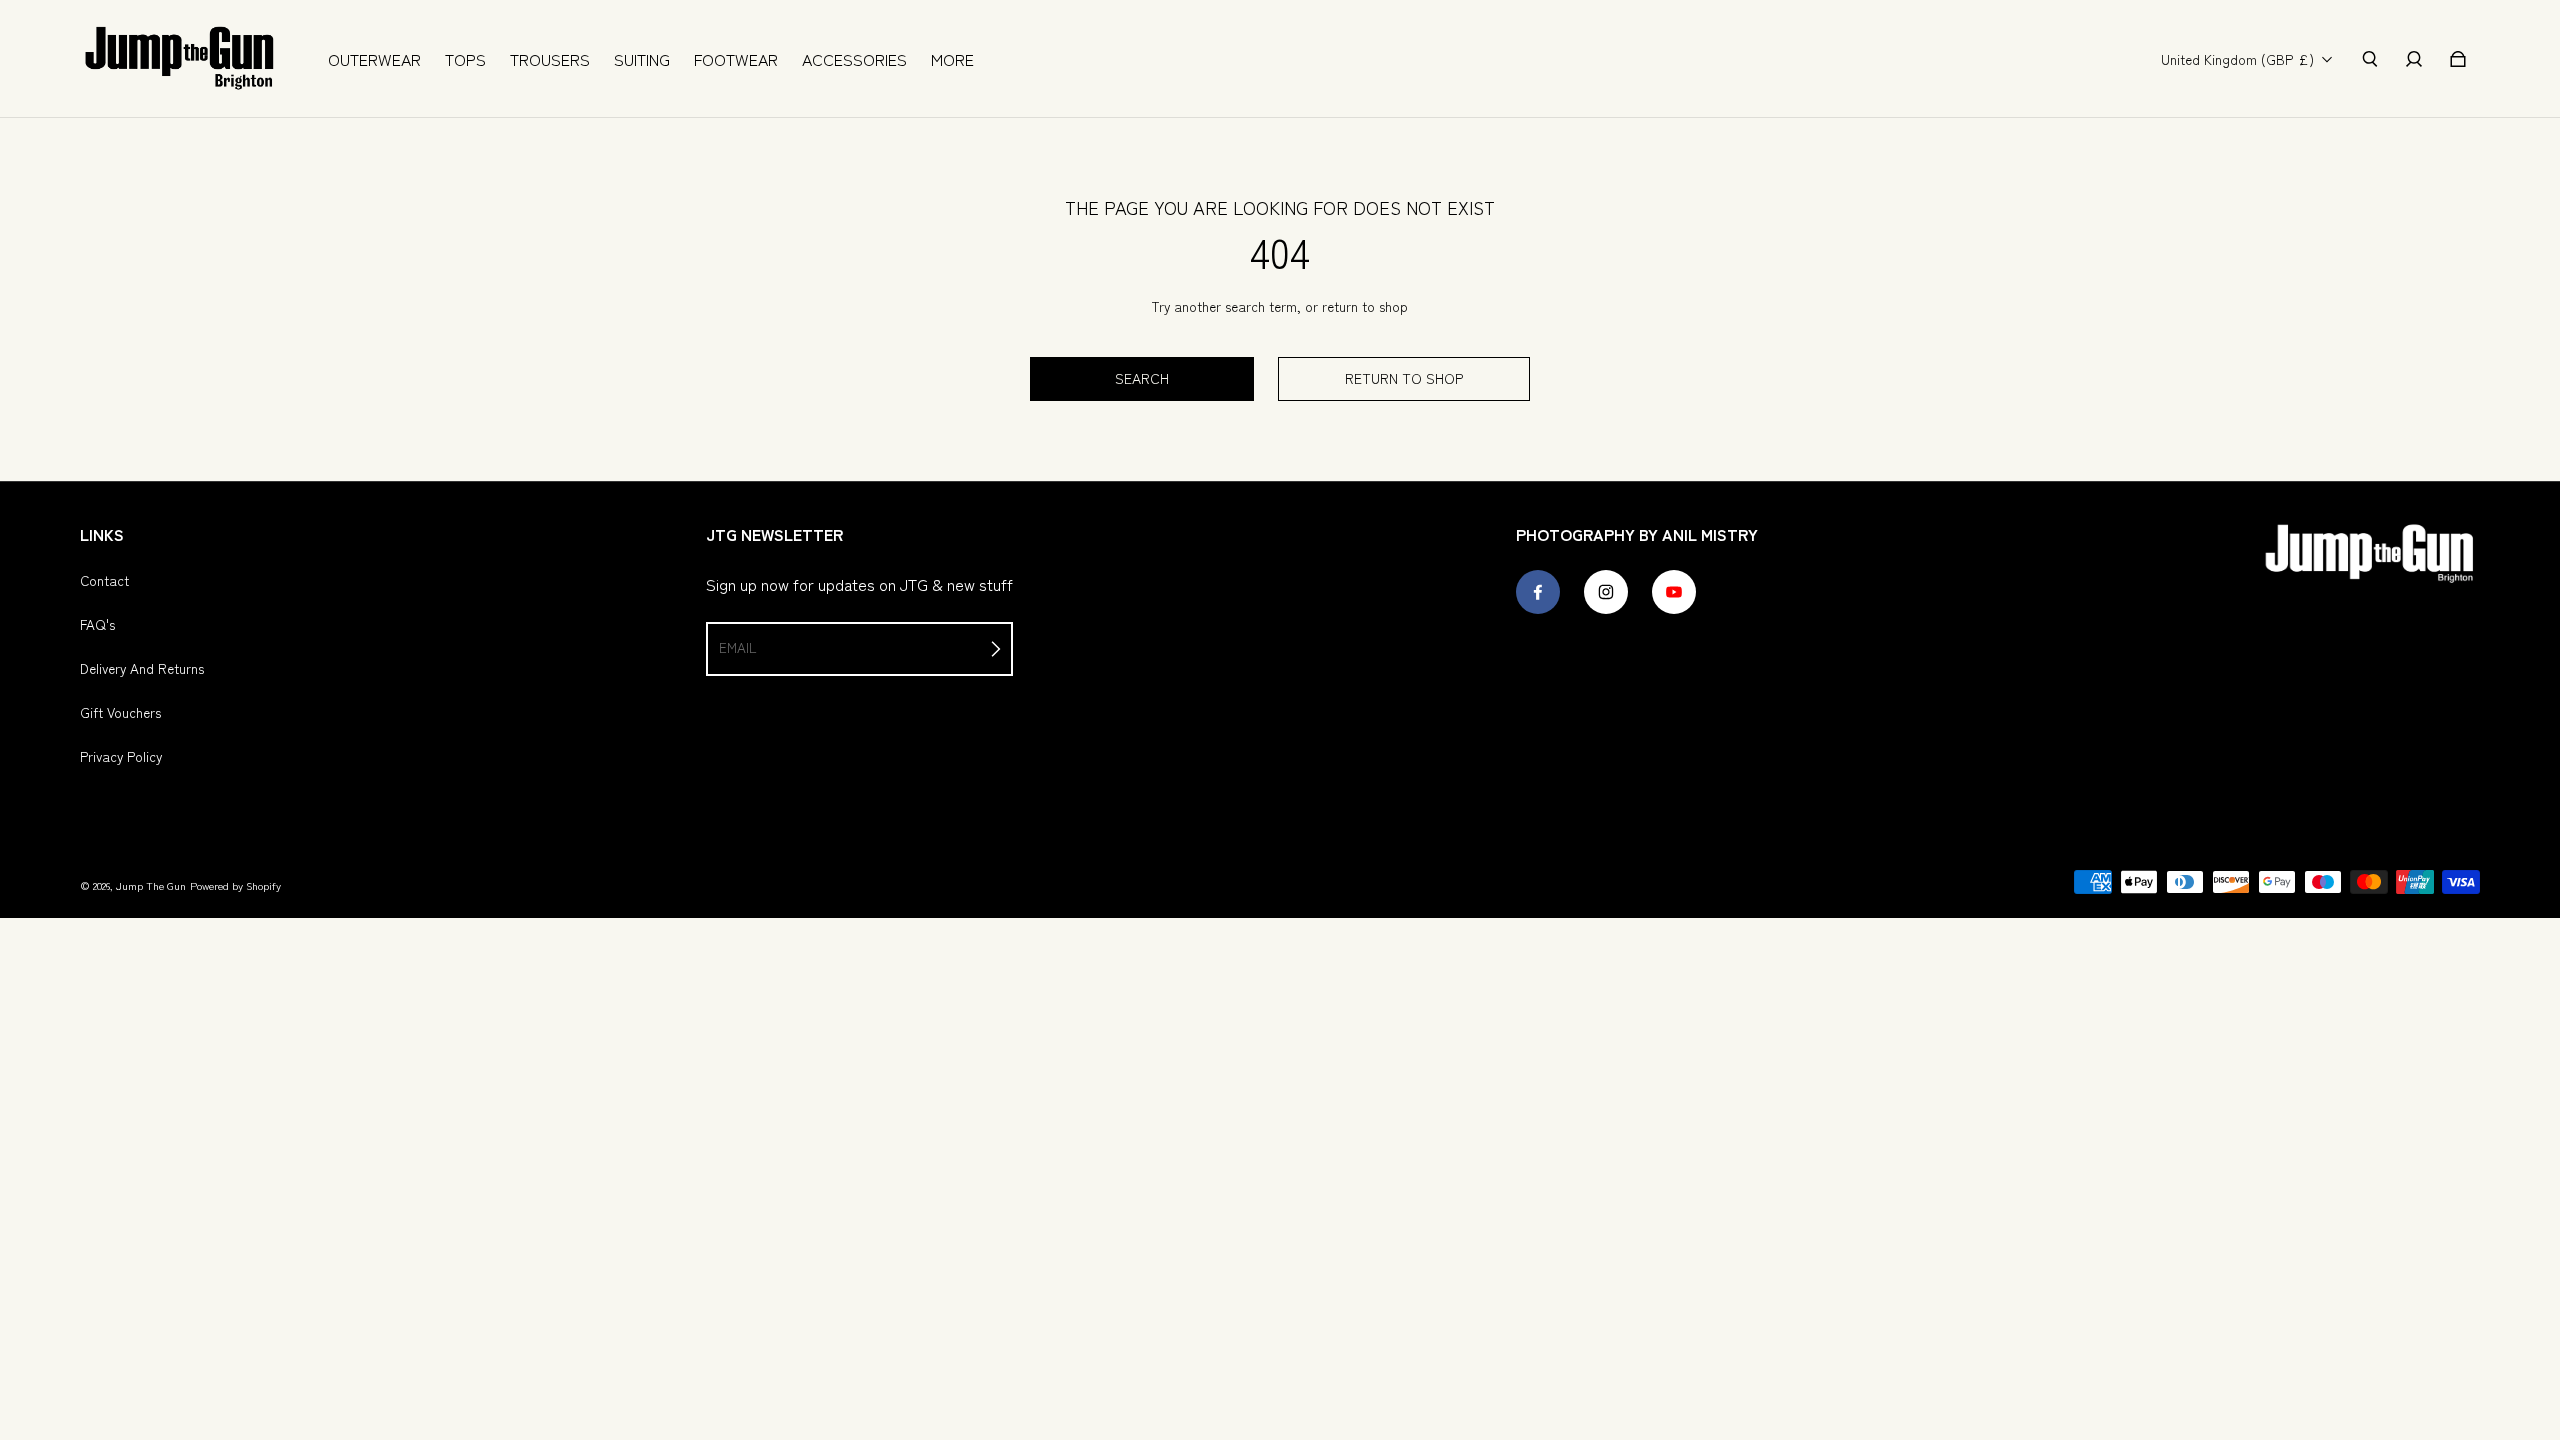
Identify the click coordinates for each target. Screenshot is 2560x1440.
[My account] (2414, 59)
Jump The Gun (151, 885)
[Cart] (2458, 59)
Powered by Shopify (235, 885)
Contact (104, 580)
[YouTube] (1674, 592)
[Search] (2370, 59)
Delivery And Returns (142, 668)
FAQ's (97, 624)
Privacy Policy (121, 756)
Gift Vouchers (120, 712)
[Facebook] (1538, 592)
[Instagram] (1606, 592)
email (737, 647)
